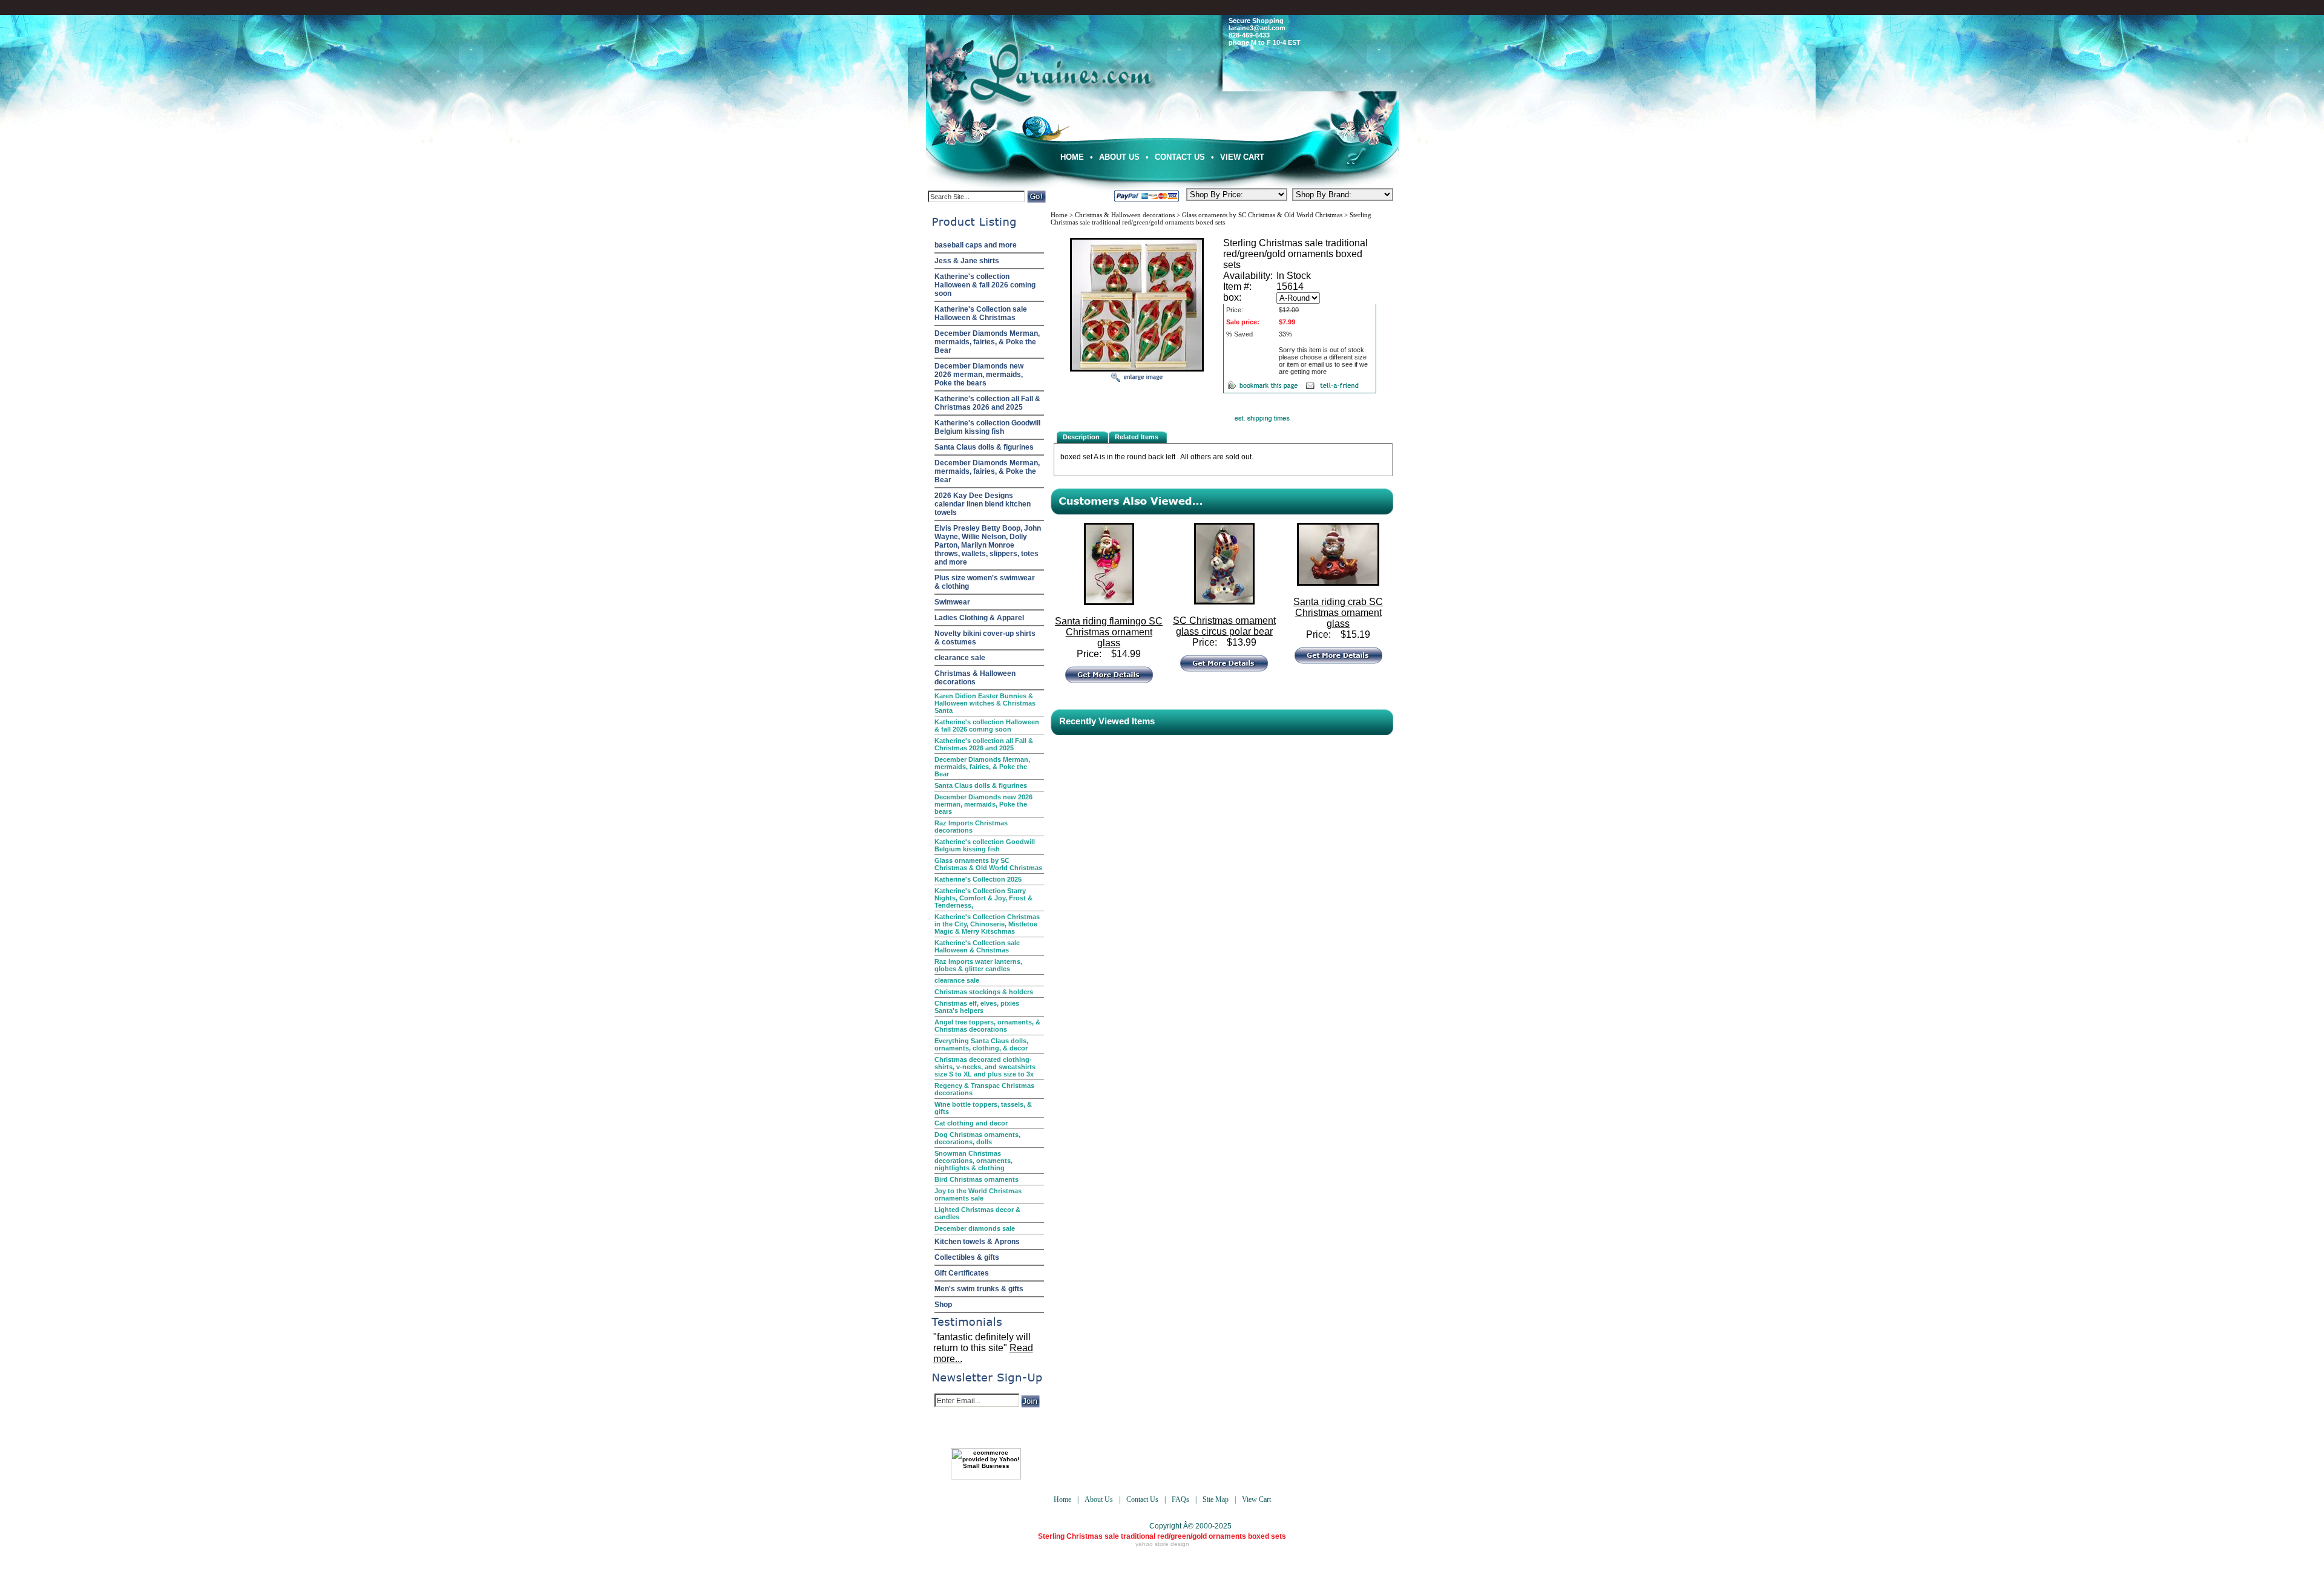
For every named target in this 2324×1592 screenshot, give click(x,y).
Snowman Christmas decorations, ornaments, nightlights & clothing (973, 1161)
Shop (943, 1305)
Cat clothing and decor (971, 1123)
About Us (1119, 157)
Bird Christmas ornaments (977, 1179)
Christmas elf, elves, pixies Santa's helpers (977, 1007)
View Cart (1242, 157)
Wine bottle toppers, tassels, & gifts (983, 1108)
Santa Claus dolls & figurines (984, 447)
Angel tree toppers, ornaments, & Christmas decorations (987, 1026)
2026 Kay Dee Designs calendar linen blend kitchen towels (983, 504)
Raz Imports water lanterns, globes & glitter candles (978, 965)
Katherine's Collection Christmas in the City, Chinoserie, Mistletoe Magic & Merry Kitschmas (987, 924)
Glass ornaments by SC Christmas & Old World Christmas (988, 864)
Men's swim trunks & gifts (979, 1289)
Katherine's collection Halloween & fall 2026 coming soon (985, 285)
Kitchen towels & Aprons (977, 1242)
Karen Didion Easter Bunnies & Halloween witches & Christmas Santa (985, 703)
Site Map (1216, 1499)
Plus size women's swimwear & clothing (985, 582)
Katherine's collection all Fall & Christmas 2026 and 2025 (987, 403)
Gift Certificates (962, 1273)
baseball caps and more (976, 245)
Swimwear (952, 602)
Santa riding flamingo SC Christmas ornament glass (1109, 632)
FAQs (1180, 1499)
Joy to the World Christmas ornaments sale (978, 1194)
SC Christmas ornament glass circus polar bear (1224, 626)
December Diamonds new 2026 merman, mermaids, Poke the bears (979, 375)
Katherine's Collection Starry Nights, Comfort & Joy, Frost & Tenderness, (983, 898)
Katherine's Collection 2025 (978, 879)
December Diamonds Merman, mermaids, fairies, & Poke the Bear (987, 342)
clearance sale (960, 658)
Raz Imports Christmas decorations (971, 827)
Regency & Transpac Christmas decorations (984, 1089)
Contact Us (1180, 157)
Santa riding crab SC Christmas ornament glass (1338, 613)
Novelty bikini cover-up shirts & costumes (985, 638)
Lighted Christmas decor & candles (977, 1213)
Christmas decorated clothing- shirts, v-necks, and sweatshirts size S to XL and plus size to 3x (985, 1067)
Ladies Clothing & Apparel (979, 618)
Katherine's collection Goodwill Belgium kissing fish (987, 427)
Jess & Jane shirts (967, 261)
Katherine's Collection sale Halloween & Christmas (981, 313)
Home (1072, 157)
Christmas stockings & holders (984, 992)
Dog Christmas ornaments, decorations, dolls (977, 1138)
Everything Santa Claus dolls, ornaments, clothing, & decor (981, 1044)
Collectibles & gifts (967, 1257)
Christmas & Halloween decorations (975, 678)
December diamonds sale (975, 1228)
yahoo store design (1162, 1544)
